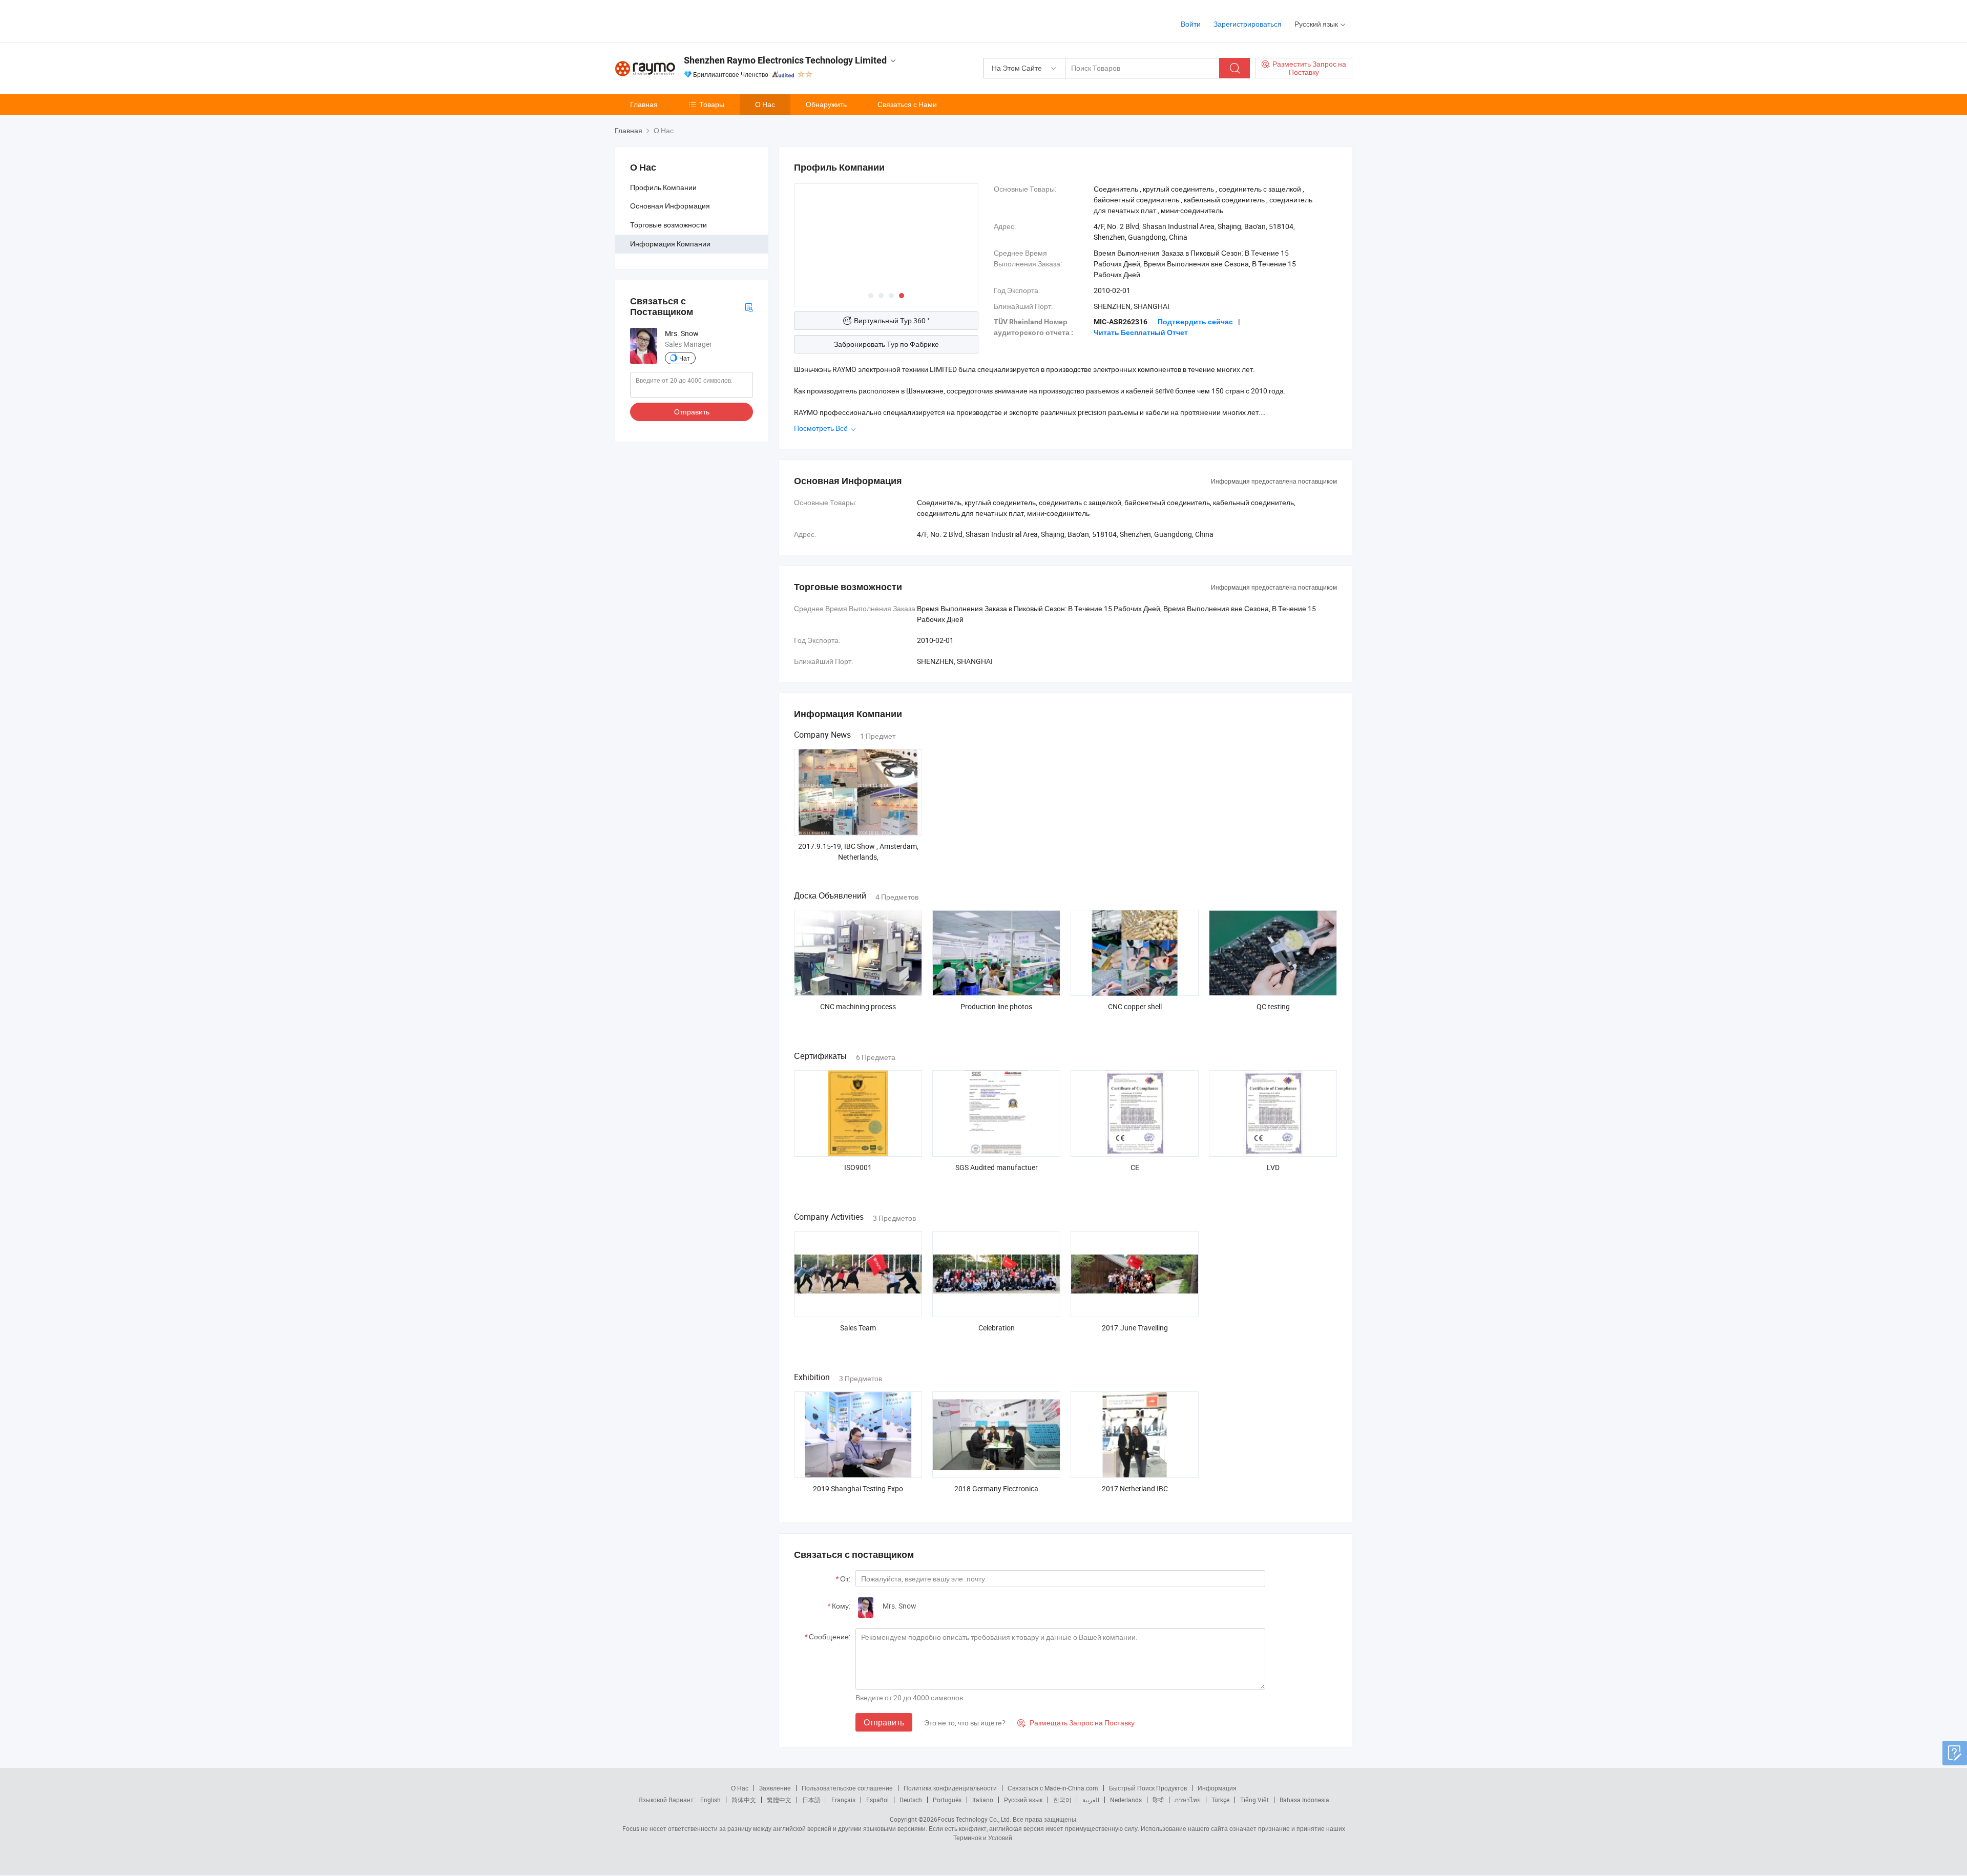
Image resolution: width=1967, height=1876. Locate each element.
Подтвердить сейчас (1195, 322)
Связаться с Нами (907, 104)
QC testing (1273, 1006)
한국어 (1062, 1800)
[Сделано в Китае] (681, 20)
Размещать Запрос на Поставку (1076, 1723)
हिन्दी (1158, 1800)
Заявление (775, 1788)
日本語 (811, 1800)
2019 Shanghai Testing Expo (858, 1488)
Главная (644, 104)
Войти (1191, 24)
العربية (1091, 1800)
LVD (1273, 1167)
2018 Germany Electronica (996, 1488)
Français (843, 1800)
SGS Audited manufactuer (997, 1167)
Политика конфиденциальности (950, 1788)
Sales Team (858, 1328)
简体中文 (744, 1800)
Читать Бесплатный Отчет (1141, 332)
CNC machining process (858, 1006)
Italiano (983, 1800)
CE (1135, 1167)
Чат (685, 358)
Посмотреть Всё (822, 428)
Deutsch (911, 1800)
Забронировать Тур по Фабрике (886, 344)
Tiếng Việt (1254, 1800)
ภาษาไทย (1188, 1800)
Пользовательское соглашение (847, 1788)
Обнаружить (826, 104)
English (710, 1800)
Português (947, 1800)
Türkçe (1220, 1800)
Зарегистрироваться (1248, 24)
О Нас (765, 104)
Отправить (692, 412)
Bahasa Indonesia (1304, 1800)
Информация (1217, 1788)
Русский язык (1023, 1800)
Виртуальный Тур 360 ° (892, 320)
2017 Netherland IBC (1135, 1488)
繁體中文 (779, 1800)
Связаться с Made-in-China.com (1053, 1788)
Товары (712, 104)
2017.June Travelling (1135, 1328)
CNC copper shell (1135, 1006)
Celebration (997, 1328)
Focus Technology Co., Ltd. (974, 1819)
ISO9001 (858, 1167)
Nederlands (1126, 1800)
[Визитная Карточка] (749, 307)
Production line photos (996, 1006)
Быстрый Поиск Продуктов (1148, 1788)
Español (877, 1800)
